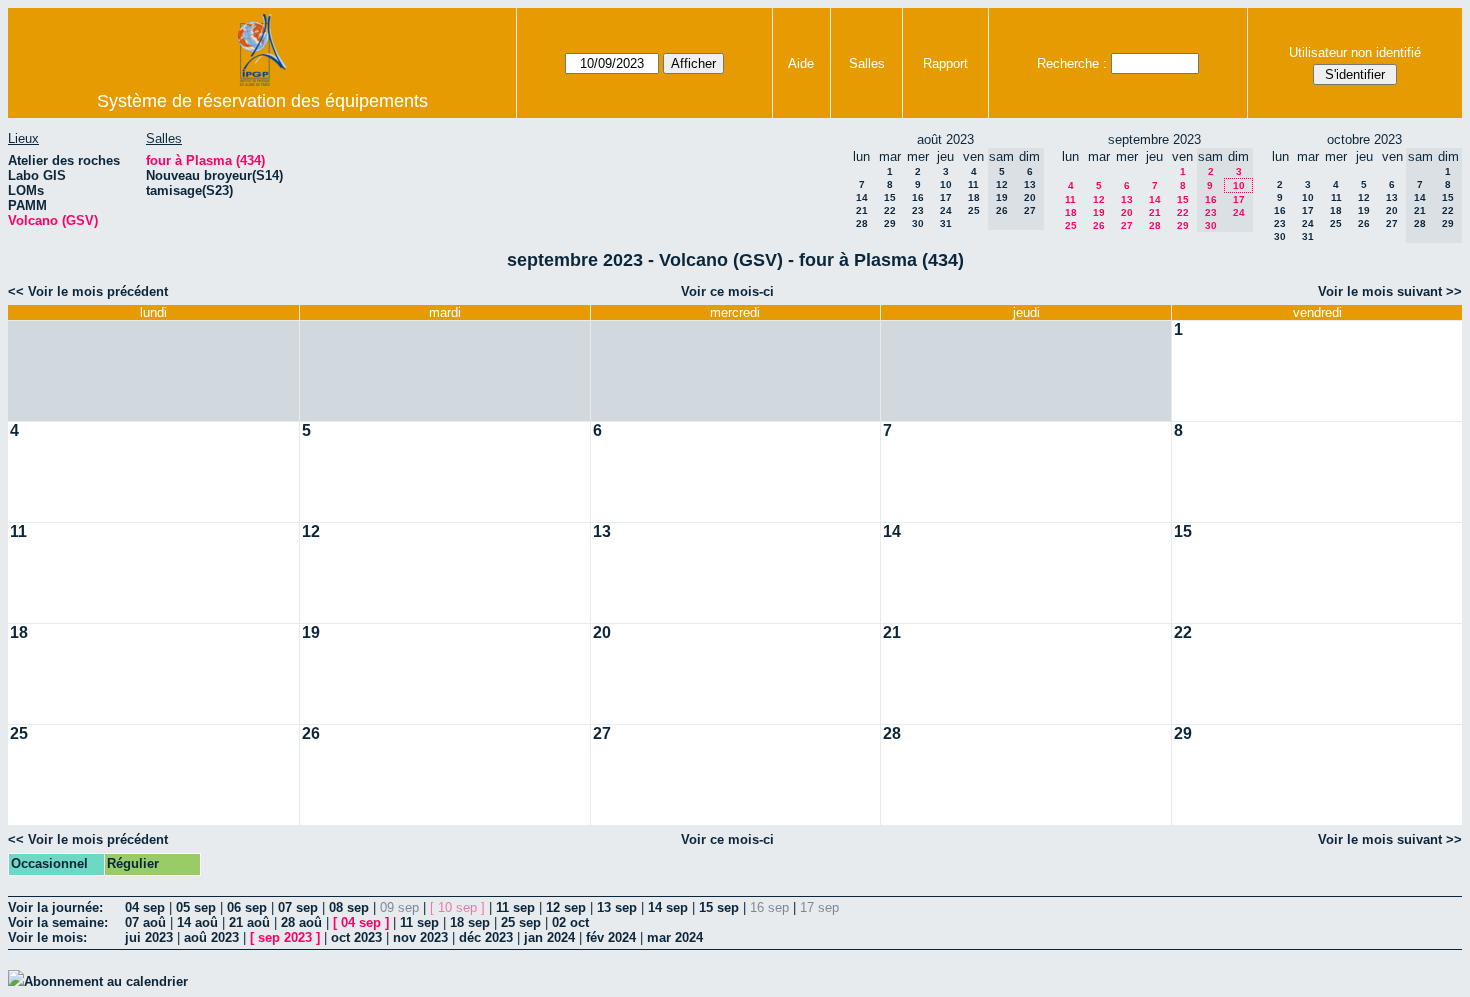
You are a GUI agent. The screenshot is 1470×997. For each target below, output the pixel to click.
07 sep (298, 907)
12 (1099, 199)
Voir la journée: (55, 907)
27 (1127, 225)
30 (918, 223)
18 (974, 197)
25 (974, 210)
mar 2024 (675, 937)
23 (918, 210)
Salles (867, 63)
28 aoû (301, 922)
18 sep (470, 922)
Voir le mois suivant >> (1390, 291)
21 (862, 210)
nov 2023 (420, 937)
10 (946, 184)
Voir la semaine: (58, 922)
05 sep (196, 907)
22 (890, 210)
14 (862, 197)
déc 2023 (486, 937)
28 (862, 223)
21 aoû (249, 922)
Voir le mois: (47, 937)
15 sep (719, 907)
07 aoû (145, 922)
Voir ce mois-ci (727, 291)
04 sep (145, 907)
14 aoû (197, 922)
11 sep (515, 907)
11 (973, 184)
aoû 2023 (211, 937)
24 (946, 210)
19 (1099, 212)
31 (946, 223)
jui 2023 (149, 937)
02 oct (570, 922)
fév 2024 (611, 937)
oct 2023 (356, 937)
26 (1099, 225)
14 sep (668, 907)
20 (1127, 212)
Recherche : (1072, 63)
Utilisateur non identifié (1355, 52)
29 (890, 223)
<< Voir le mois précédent (88, 291)
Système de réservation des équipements (262, 101)
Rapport (945, 63)
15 (890, 197)
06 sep (247, 907)
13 (1127, 199)
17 (946, 197)
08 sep (349, 907)
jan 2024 (549, 937)
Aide (801, 63)
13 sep (617, 907)
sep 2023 (285, 937)
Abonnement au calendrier (106, 981)
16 (918, 197)
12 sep (566, 907)
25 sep (521, 922)
